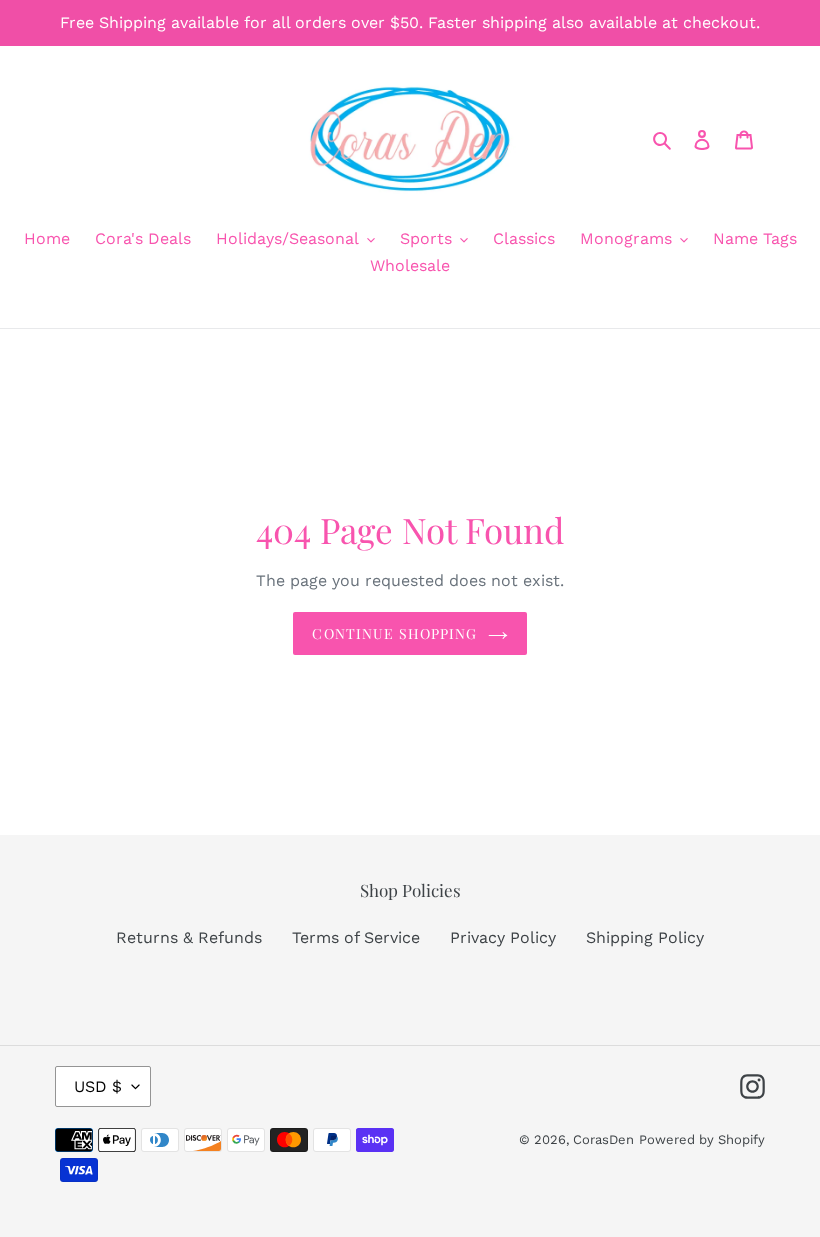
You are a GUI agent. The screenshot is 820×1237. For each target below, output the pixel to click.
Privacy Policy (503, 937)
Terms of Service (356, 937)
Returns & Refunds (189, 937)
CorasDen (603, 1139)
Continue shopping (394, 633)
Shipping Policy (645, 937)
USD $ (98, 1086)
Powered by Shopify (702, 1139)
